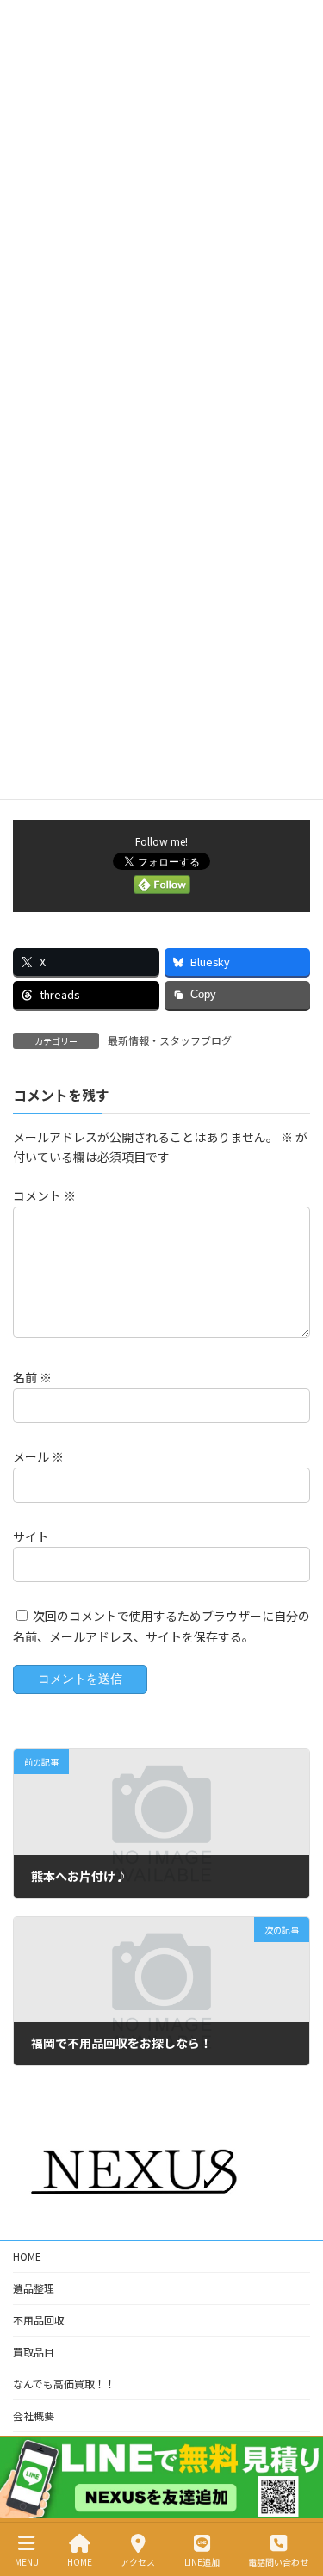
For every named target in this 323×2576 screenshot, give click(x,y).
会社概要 (34, 2415)
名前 (32, 1377)
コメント (44, 1195)
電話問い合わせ (278, 2561)
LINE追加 (202, 2561)
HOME (27, 2256)
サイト (31, 1536)
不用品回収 (39, 2320)
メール (38, 1456)
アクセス (138, 2561)
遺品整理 (34, 2288)
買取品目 (34, 2352)
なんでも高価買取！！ (64, 2384)
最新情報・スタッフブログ (170, 1040)
